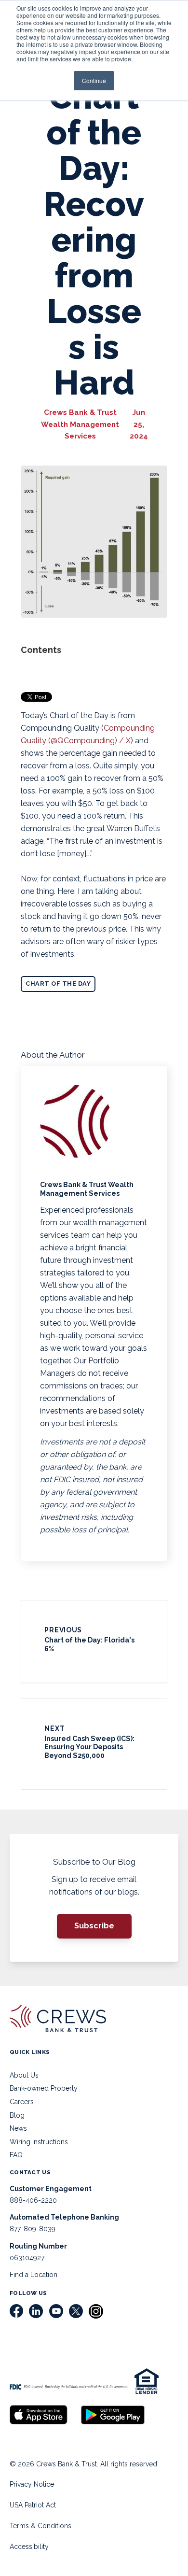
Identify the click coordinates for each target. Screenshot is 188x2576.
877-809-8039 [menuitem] (33, 2229)
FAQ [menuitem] (16, 2155)
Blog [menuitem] (17, 2115)
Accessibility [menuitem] (29, 2547)
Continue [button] (94, 80)
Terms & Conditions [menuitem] (40, 2526)
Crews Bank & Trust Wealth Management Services (80, 424)
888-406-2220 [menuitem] (33, 2200)
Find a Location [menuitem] (34, 2275)
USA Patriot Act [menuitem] (33, 2505)
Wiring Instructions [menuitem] (39, 2142)
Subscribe (94, 1926)
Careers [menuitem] (22, 2102)
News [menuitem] (18, 2128)
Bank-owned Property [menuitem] (44, 2088)
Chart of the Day (58, 984)
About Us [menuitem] (24, 2075)
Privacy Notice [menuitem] (32, 2484)
